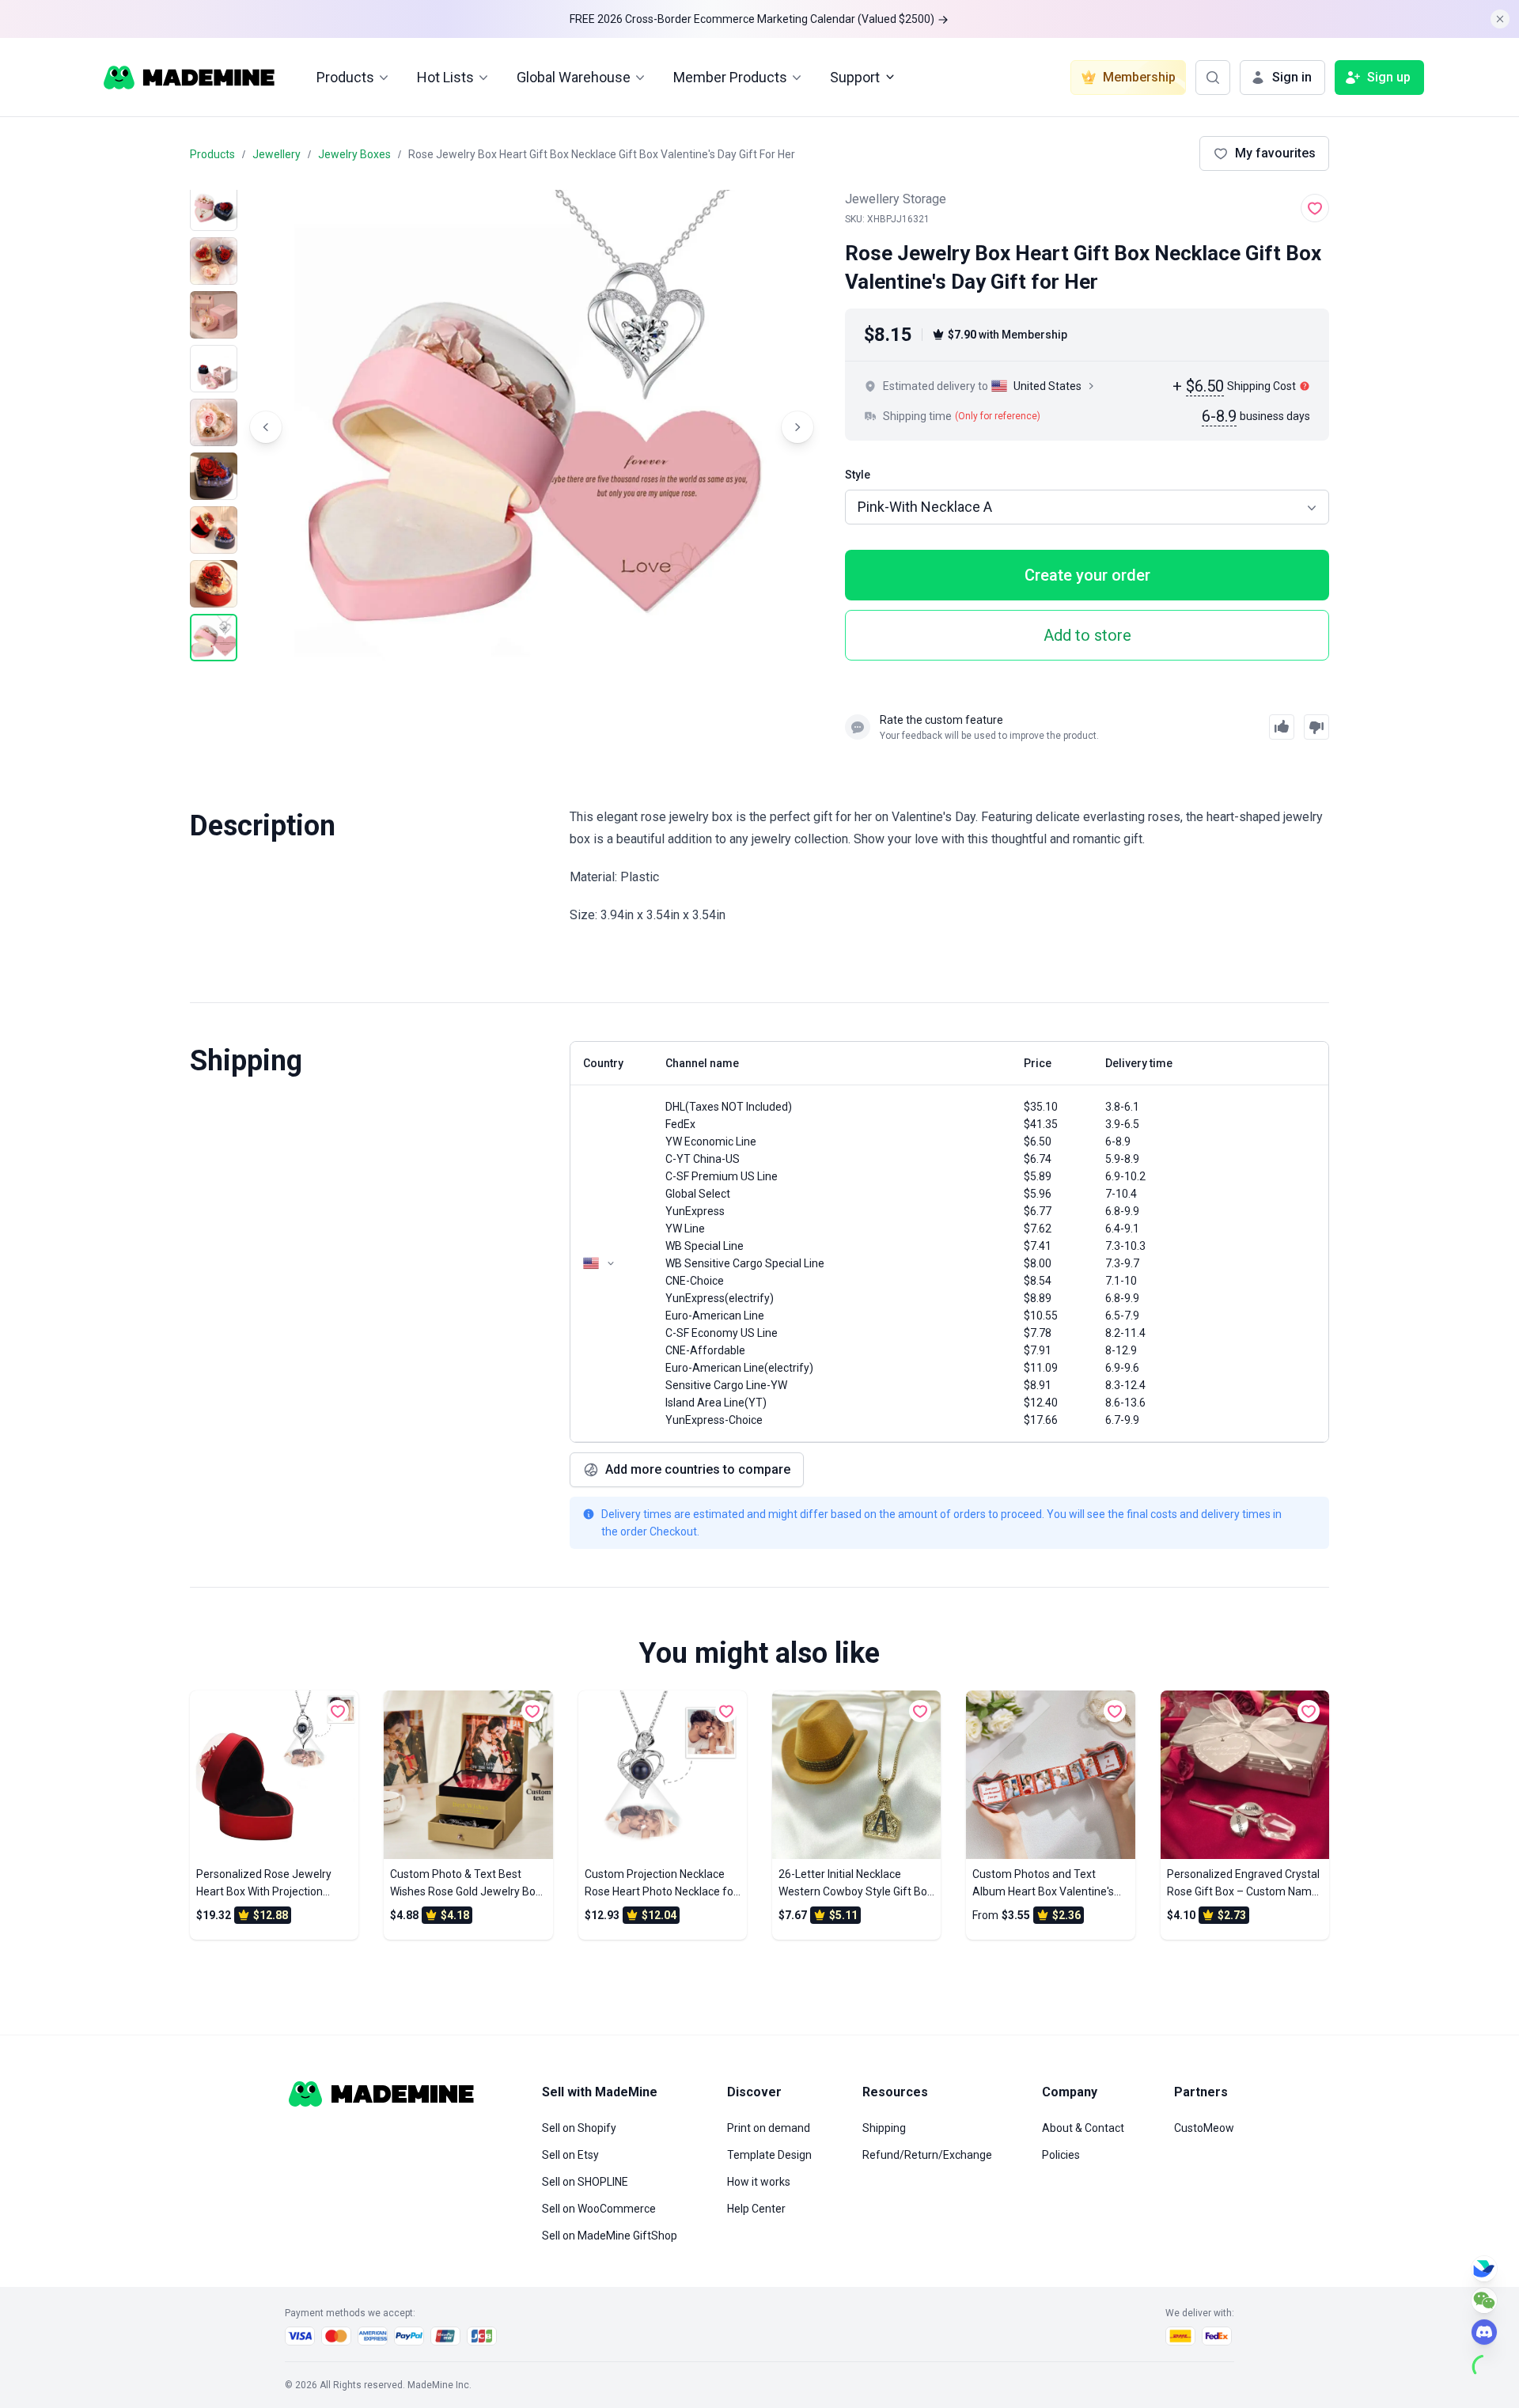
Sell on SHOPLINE (585, 2182)
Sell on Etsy (570, 2155)
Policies (1061, 2155)
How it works (759, 2182)
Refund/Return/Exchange (927, 2155)
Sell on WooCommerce (599, 2209)
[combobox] (1087, 507)
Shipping (884, 2128)
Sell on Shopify (579, 2128)
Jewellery (277, 154)
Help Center (756, 2209)
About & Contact (1083, 2128)
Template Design (769, 2155)
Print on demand (769, 2128)
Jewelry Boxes (354, 154)
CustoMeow (1204, 2128)
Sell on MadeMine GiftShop (610, 2236)
